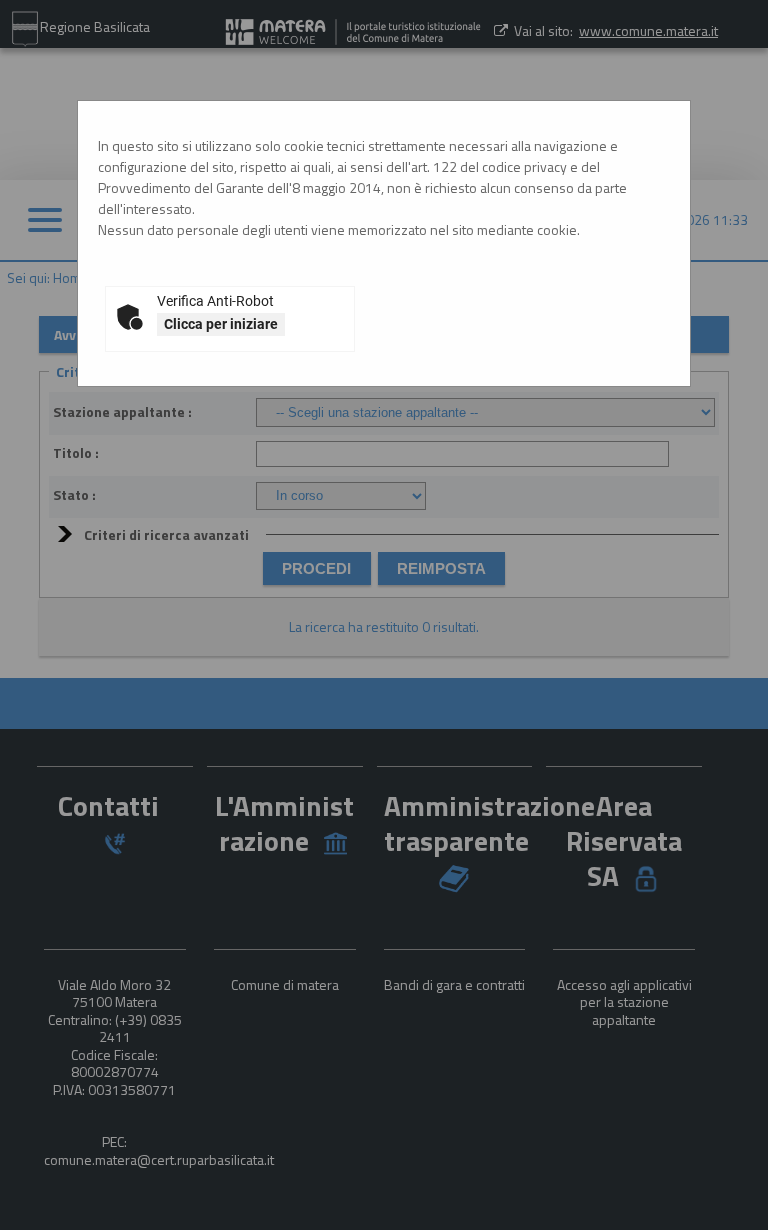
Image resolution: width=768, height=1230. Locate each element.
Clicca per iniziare (221, 324)
